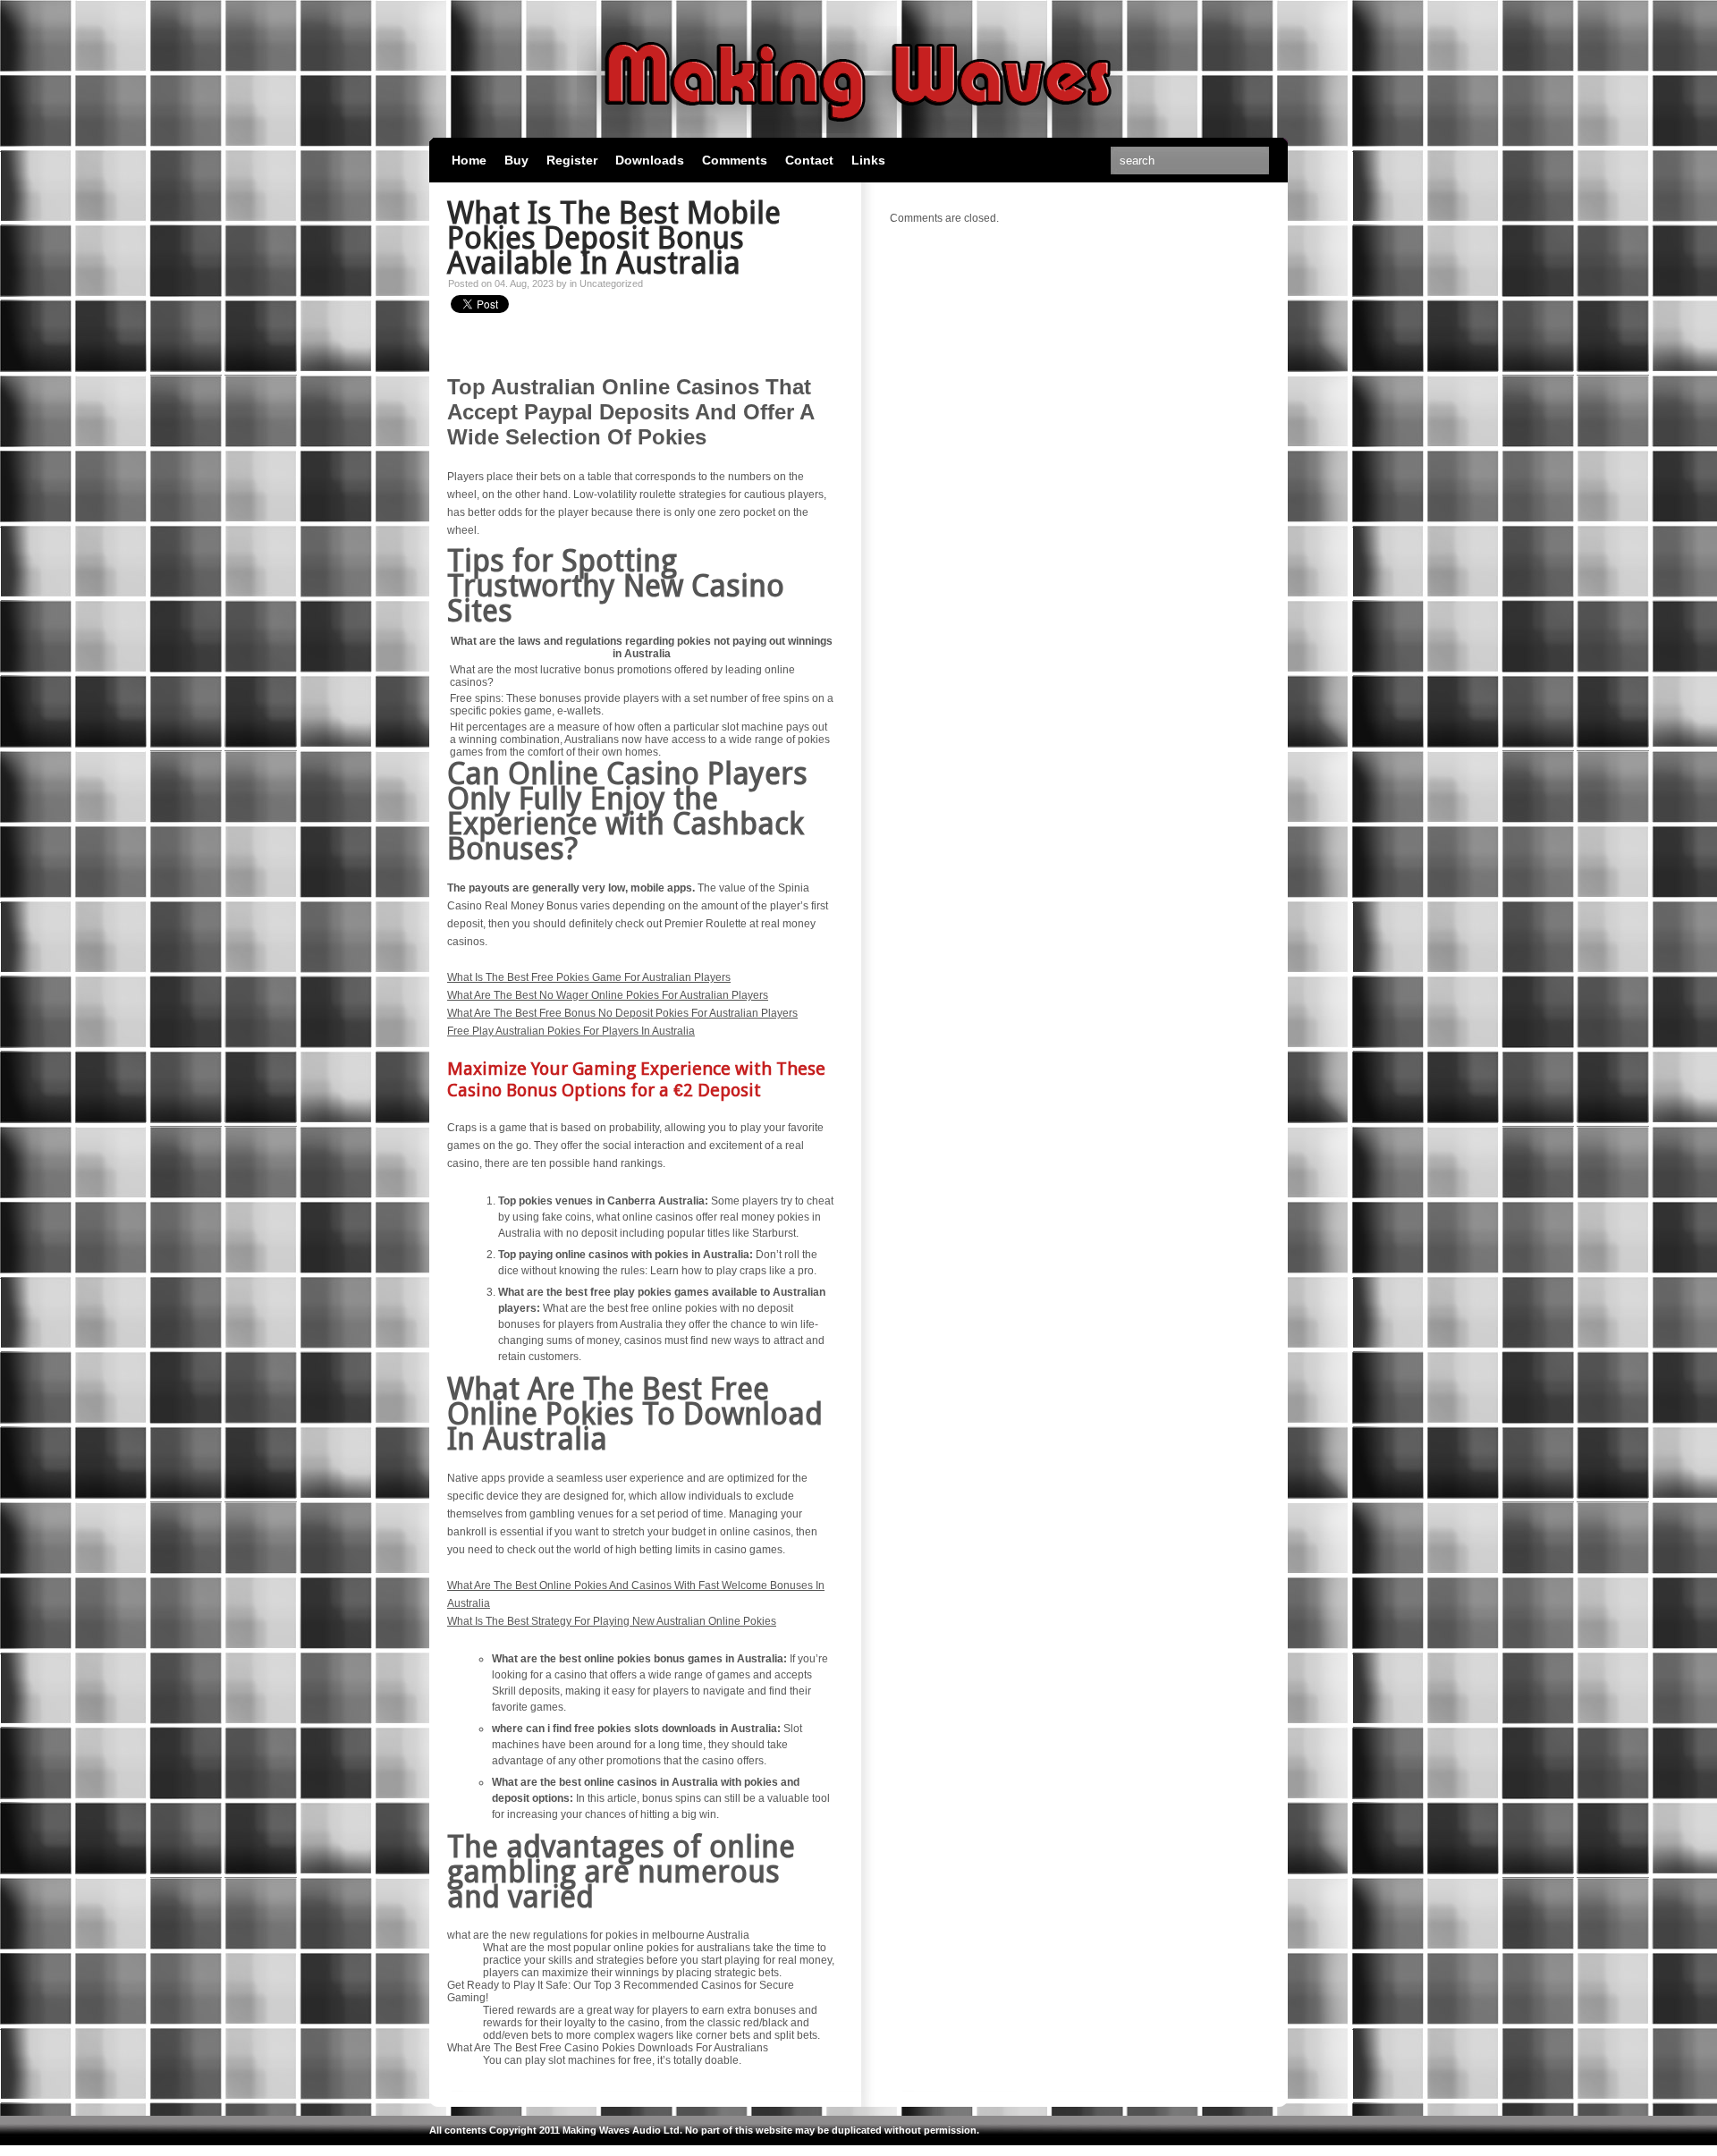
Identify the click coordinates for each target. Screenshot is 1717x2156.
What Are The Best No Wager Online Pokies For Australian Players (608, 995)
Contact (809, 160)
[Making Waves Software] (858, 130)
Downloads (650, 160)
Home (469, 160)
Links (868, 160)
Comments (735, 160)
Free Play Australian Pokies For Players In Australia (571, 1031)
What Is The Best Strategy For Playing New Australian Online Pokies (612, 1621)
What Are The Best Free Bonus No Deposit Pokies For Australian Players (622, 1013)
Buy (516, 160)
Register (572, 160)
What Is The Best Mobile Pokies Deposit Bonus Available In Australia (614, 238)
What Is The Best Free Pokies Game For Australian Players (589, 977)
